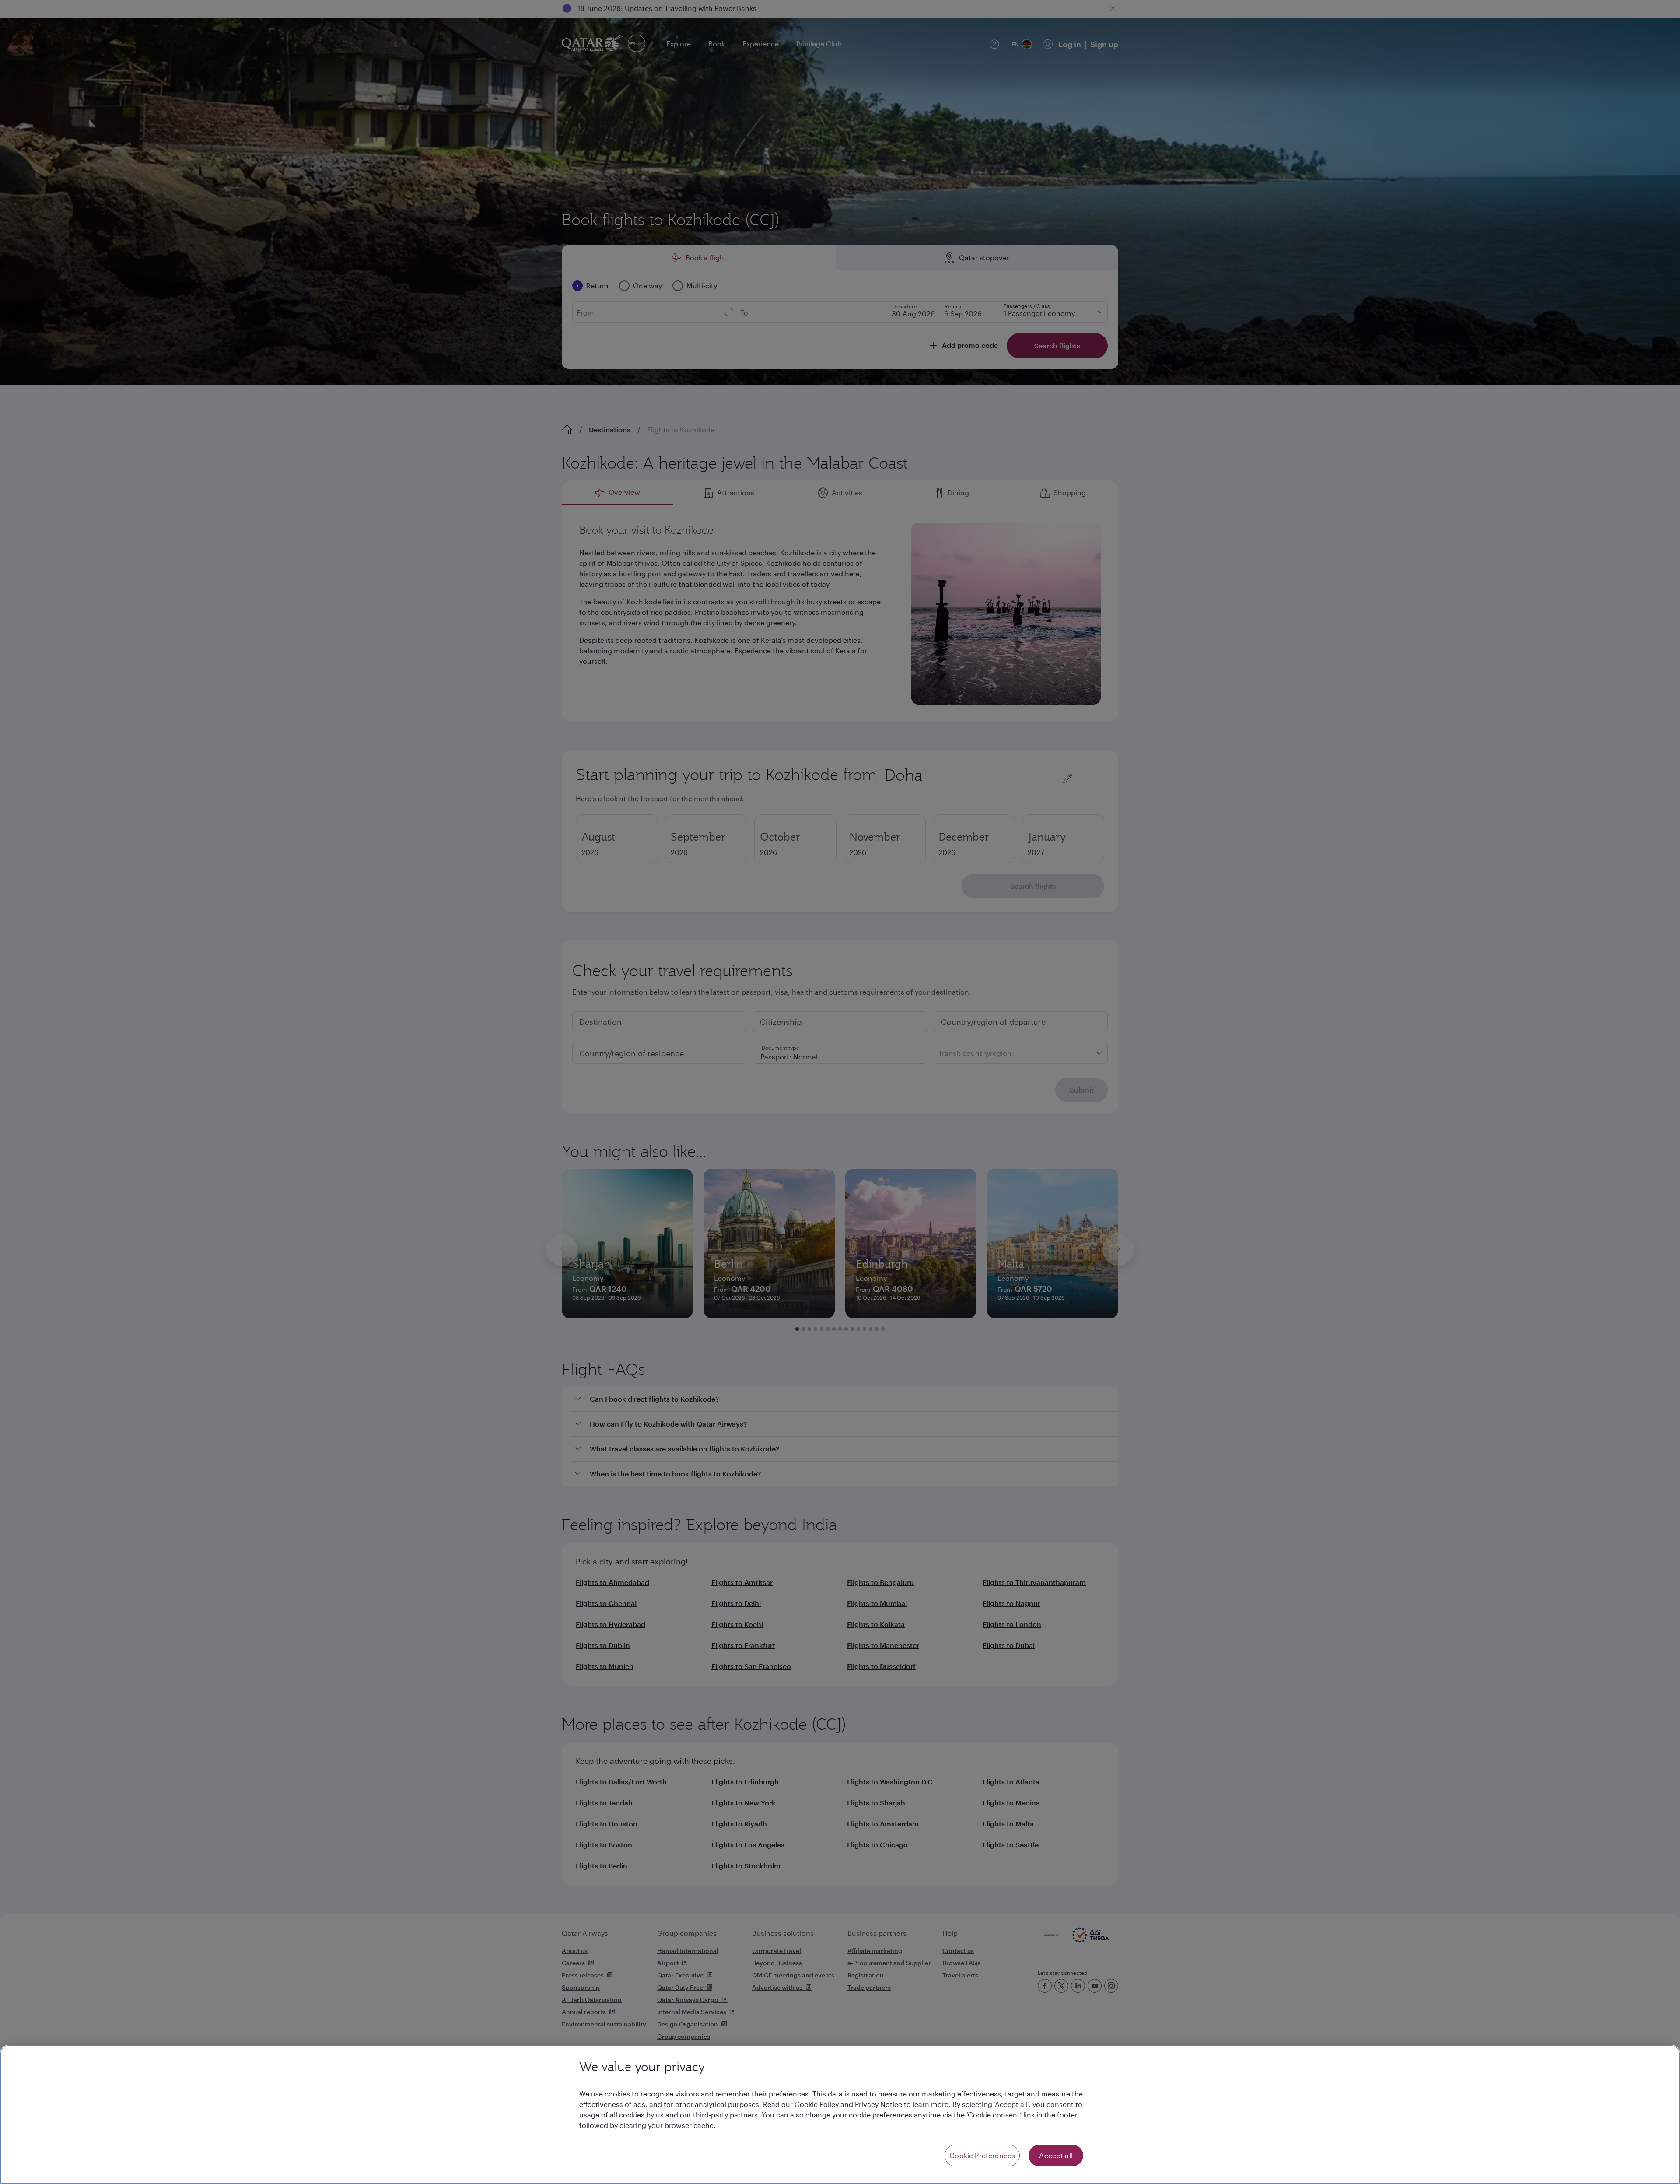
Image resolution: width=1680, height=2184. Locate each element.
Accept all (1056, 2155)
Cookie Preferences (982, 2155)
